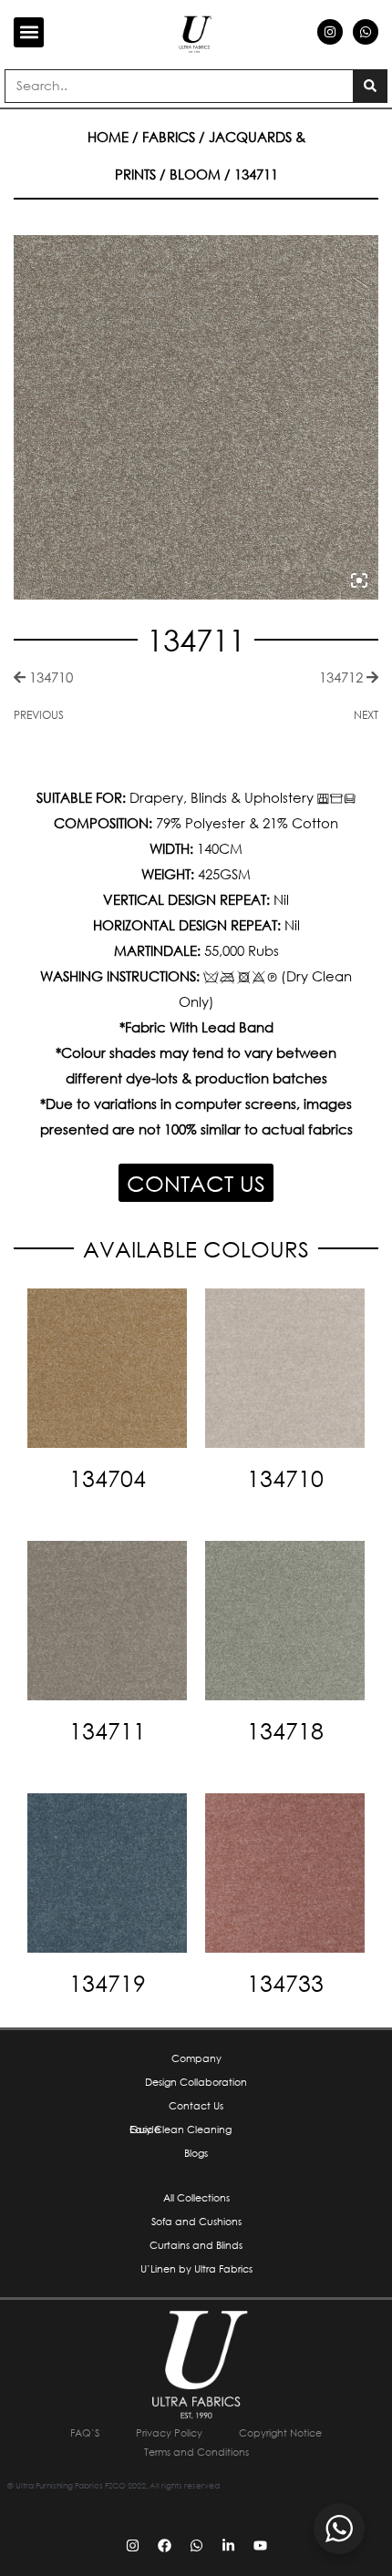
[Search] (370, 86)
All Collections (196, 2198)
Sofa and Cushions (196, 2222)
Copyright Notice (280, 2433)
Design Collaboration (196, 2082)
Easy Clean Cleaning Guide (181, 2130)
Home (108, 137)
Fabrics (169, 137)
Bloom (195, 174)
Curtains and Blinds (196, 2245)
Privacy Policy (169, 2433)
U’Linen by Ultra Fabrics (196, 2269)
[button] (29, 32)
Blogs (196, 2153)
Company (196, 2058)
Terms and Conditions (196, 2452)
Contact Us (196, 2106)
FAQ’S (85, 2433)
